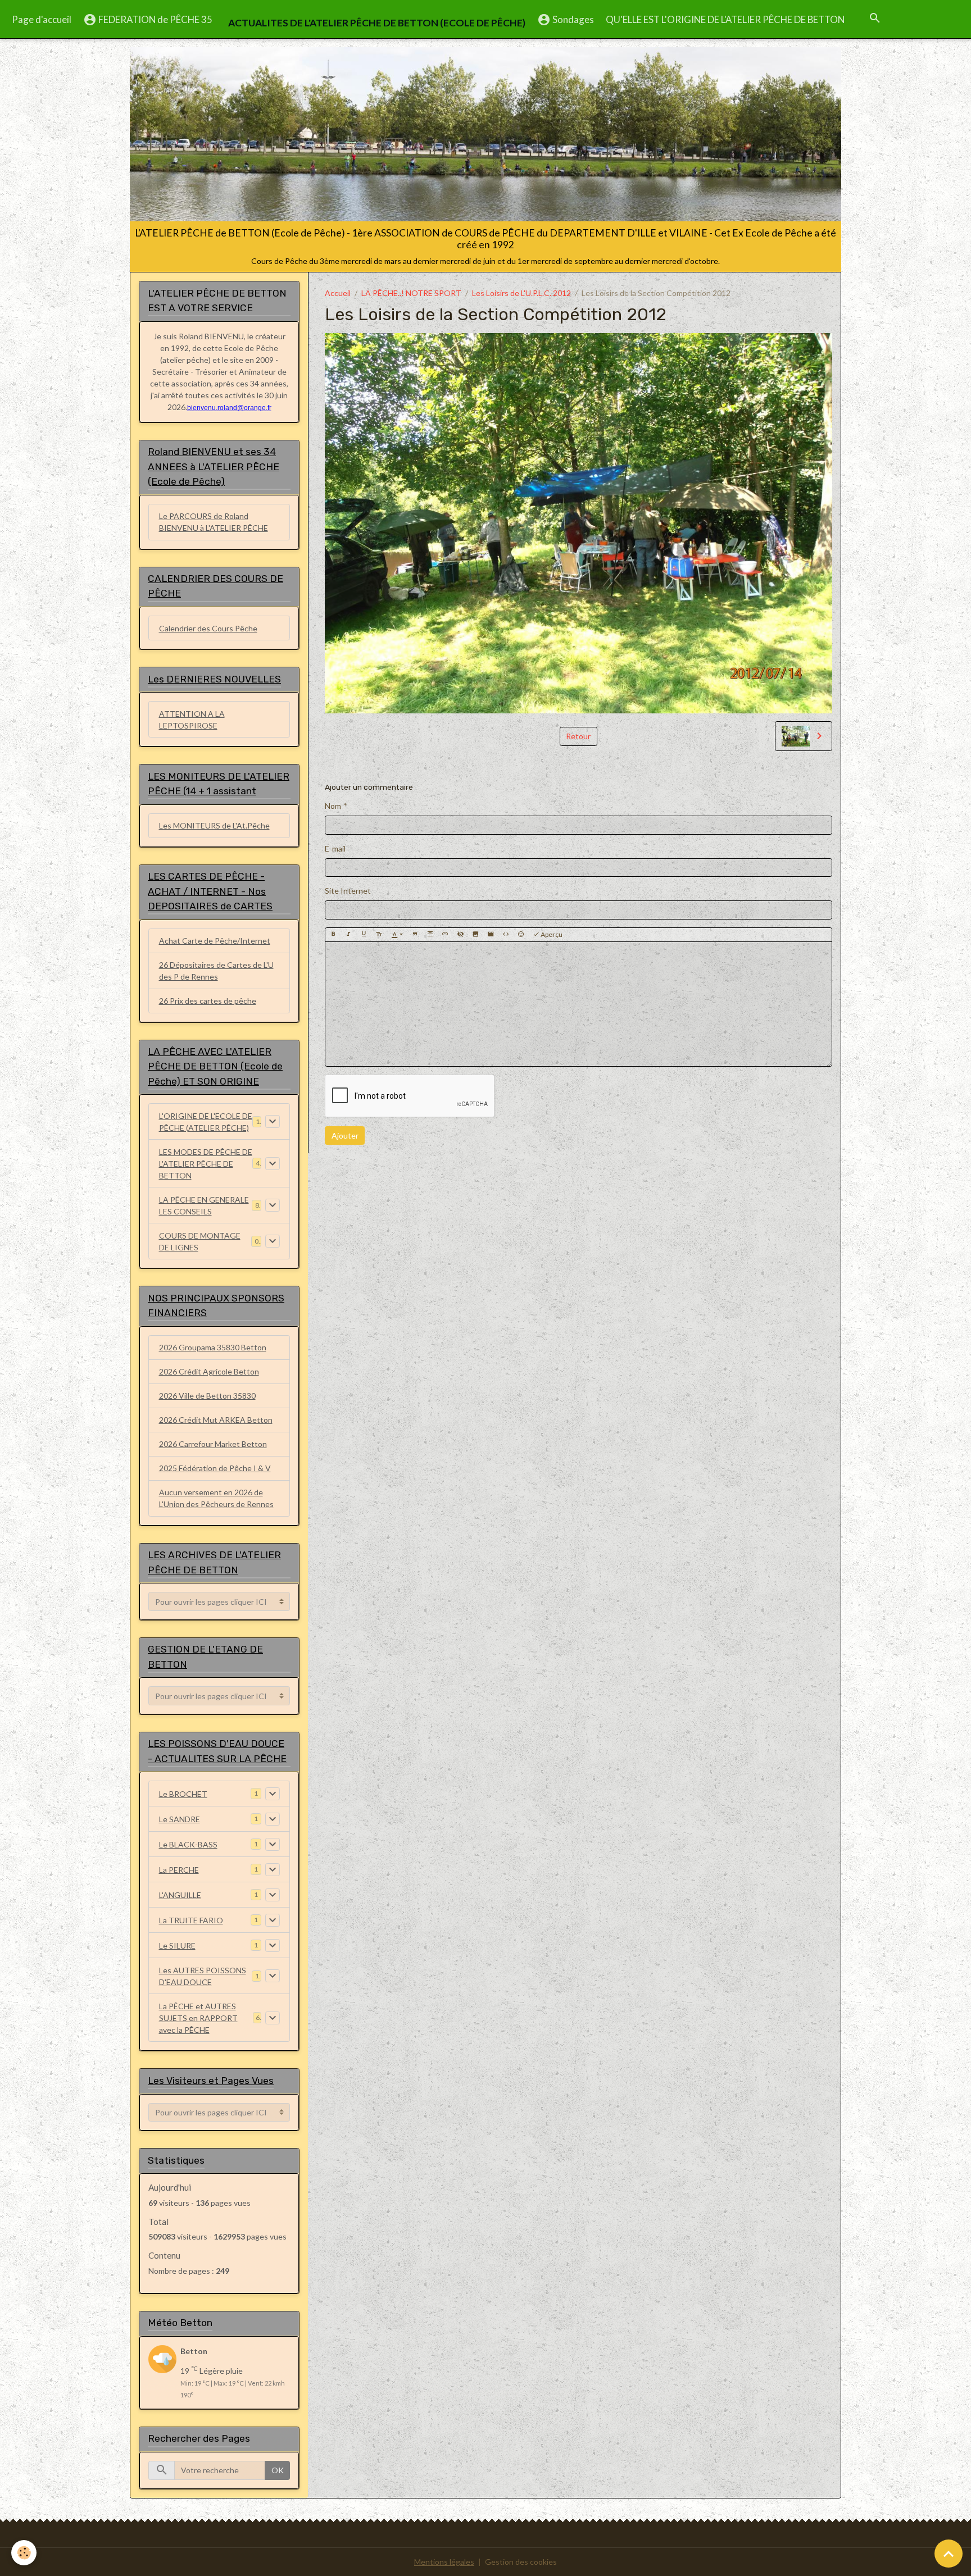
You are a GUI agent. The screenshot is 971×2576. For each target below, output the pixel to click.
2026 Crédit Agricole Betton (209, 1371)
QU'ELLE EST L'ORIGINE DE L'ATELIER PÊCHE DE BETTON (725, 19)
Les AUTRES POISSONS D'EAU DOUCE (203, 1976)
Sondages (572, 19)
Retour (578, 736)
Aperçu (551, 934)
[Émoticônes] (521, 935)
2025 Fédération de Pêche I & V (215, 1468)
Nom (333, 806)
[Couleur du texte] (397, 935)
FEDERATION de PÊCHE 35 (155, 19)
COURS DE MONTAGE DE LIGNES (200, 1241)
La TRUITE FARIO (191, 1920)
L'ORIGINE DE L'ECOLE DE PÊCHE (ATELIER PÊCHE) (206, 1122)
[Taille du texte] (379, 935)
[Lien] (445, 935)
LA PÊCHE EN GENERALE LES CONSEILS (204, 1205)
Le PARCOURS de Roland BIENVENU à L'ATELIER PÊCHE (214, 522)
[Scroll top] (949, 2554)
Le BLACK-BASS (188, 1844)
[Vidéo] (491, 935)
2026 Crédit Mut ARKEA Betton (216, 1420)
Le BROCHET (183, 1794)
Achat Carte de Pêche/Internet (215, 941)
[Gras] (333, 935)
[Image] (475, 935)
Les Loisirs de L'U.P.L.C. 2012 (521, 293)
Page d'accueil (42, 19)
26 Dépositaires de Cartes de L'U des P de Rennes (216, 971)
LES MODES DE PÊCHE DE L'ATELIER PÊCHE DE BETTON (206, 1164)
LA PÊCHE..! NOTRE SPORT (411, 293)
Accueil (338, 293)
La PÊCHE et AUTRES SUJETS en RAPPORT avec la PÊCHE (198, 2018)
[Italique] (348, 935)
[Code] (506, 935)
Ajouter (345, 1135)
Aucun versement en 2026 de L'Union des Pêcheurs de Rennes (216, 1498)
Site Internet (348, 891)
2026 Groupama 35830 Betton (213, 1347)
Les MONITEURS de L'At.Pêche (214, 825)
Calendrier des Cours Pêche (208, 628)
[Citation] (415, 935)
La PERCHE (179, 1870)
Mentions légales (444, 2562)
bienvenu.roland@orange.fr (229, 408)
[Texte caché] (460, 935)
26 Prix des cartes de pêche (208, 1001)
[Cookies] (24, 2553)
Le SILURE (177, 1945)
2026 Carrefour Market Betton (213, 1444)
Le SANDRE (180, 1819)
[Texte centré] (430, 935)
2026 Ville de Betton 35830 (207, 1396)
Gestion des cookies (521, 2562)
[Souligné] (364, 935)
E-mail (335, 848)
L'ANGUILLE (180, 1895)
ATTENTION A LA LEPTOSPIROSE (192, 720)
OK (278, 2470)
